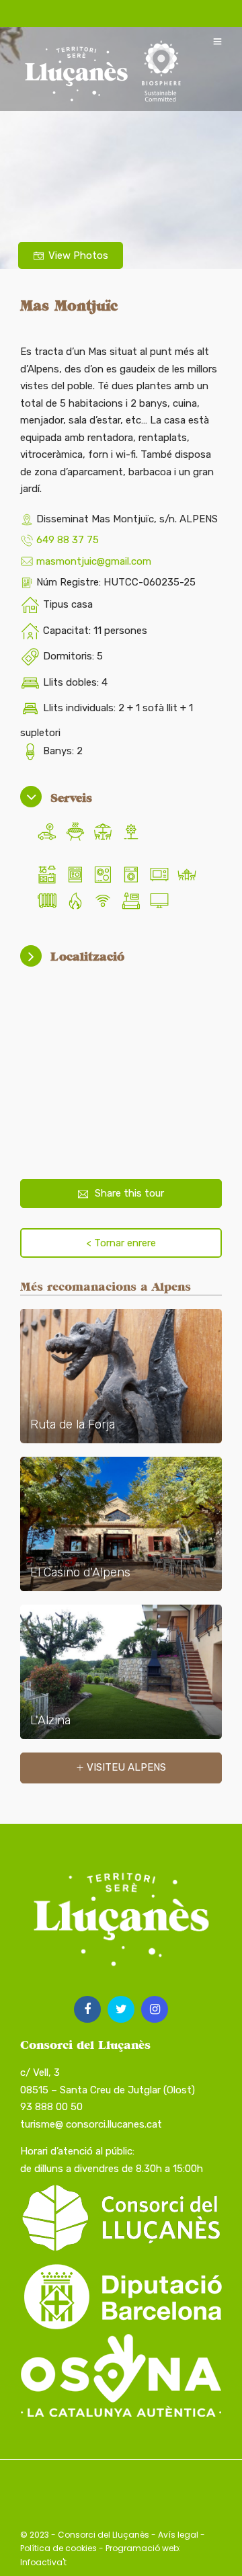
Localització (87, 956)
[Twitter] (121, 2009)
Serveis (71, 798)
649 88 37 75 (68, 540)
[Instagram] (155, 2009)
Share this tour (129, 1193)
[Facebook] (87, 2009)
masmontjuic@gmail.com (94, 561)
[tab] (121, 798)
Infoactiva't (43, 2562)
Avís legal (178, 2535)
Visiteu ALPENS (126, 1767)
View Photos (78, 255)
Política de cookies (58, 2548)
